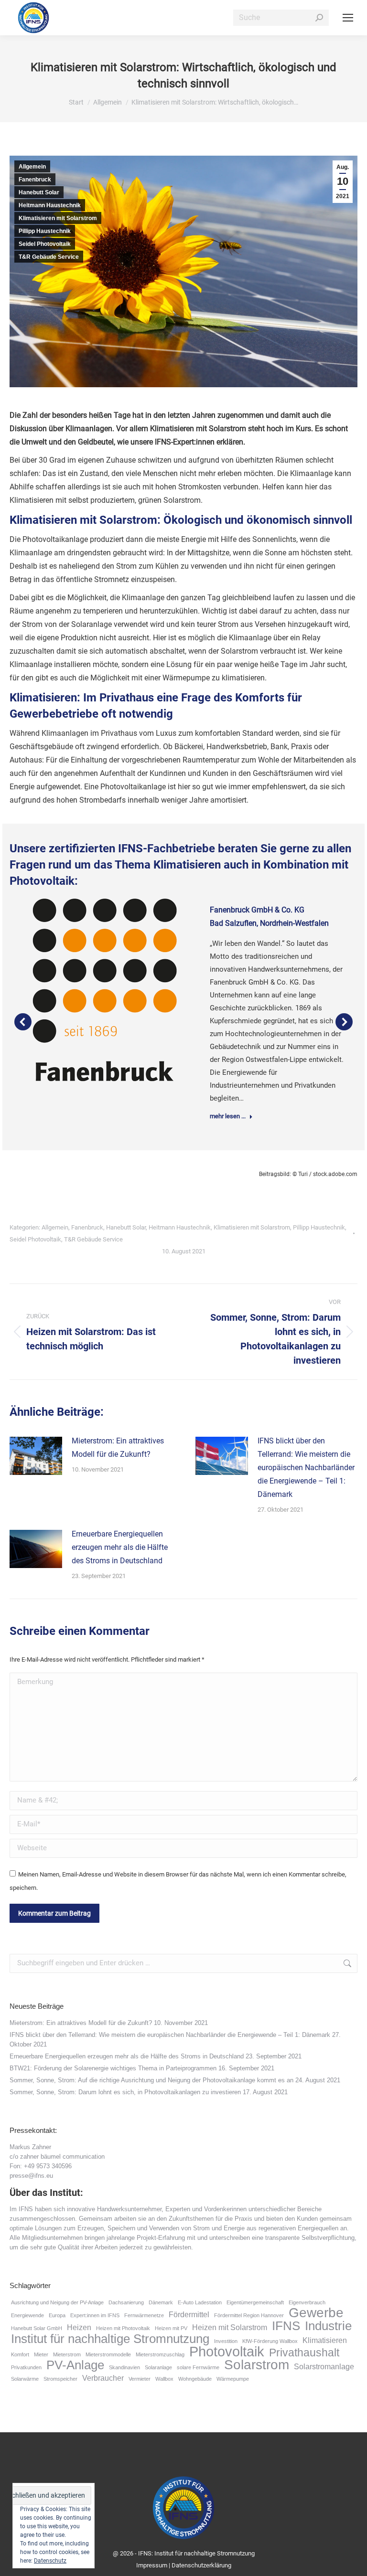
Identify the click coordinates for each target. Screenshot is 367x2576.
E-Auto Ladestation (200, 2302)
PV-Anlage (75, 2365)
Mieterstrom (67, 2354)
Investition (226, 2341)
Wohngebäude (195, 2379)
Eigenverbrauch (307, 2302)
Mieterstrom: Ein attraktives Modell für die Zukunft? (118, 1447)
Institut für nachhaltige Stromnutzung (110, 2339)
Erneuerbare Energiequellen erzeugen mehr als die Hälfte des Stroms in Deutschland (120, 1547)
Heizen (79, 2327)
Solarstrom (257, 2365)
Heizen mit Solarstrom (230, 2327)
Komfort (20, 2354)
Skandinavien (124, 2367)
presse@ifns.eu (31, 2176)
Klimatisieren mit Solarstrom (58, 218)
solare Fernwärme (198, 2367)
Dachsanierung (126, 2302)
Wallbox (164, 2379)
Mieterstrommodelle (108, 2354)
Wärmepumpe (233, 2379)
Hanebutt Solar (39, 192)
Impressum (152, 2565)
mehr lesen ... (228, 1116)
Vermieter (140, 2379)
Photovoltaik (227, 2352)
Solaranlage (158, 2367)
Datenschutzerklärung (201, 2565)
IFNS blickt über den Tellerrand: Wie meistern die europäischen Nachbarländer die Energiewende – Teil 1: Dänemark (306, 1468)
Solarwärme (25, 2379)
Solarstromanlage (324, 2366)
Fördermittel (189, 2314)
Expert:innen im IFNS (95, 2315)
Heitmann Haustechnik (50, 205)
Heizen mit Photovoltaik (123, 2328)
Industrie (328, 2326)
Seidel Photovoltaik (45, 244)
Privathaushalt (304, 2353)
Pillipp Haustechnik (45, 231)
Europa (57, 2315)
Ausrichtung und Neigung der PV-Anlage (57, 2302)
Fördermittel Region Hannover (249, 2315)
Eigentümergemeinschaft (255, 2302)
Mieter (41, 2354)
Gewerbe (316, 2313)
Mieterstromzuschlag (160, 2354)
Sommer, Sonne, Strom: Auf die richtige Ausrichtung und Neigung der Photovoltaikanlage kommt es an (151, 2080)
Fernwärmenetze (144, 2315)
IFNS (286, 2326)
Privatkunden (26, 2367)
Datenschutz (50, 2561)
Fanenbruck (35, 180)
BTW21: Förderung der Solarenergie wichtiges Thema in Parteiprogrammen (113, 2068)
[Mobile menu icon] (348, 18)
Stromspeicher (60, 2379)
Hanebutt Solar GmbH (37, 2328)
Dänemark (161, 2302)
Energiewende (27, 2315)
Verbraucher (103, 2378)
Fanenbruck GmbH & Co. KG (257, 910)
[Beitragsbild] (36, 1456)
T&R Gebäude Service (49, 257)
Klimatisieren (325, 2340)
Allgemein (32, 167)
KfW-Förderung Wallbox (270, 2341)
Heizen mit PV (171, 2328)
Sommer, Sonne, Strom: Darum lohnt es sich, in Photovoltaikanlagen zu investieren (125, 2092)
